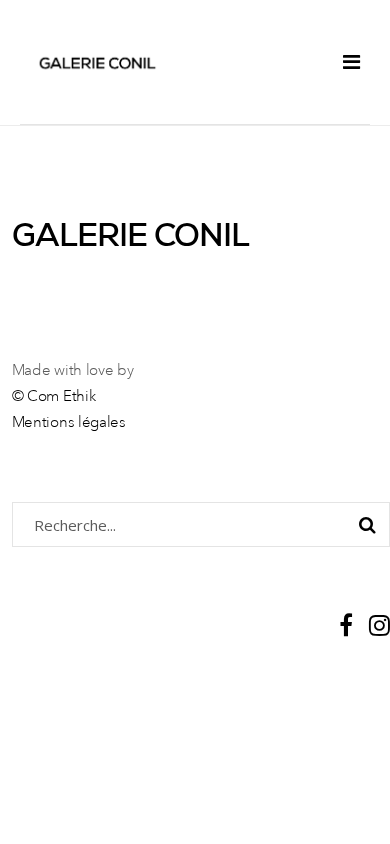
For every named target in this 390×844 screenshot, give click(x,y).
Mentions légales (69, 423)
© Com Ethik (54, 397)
